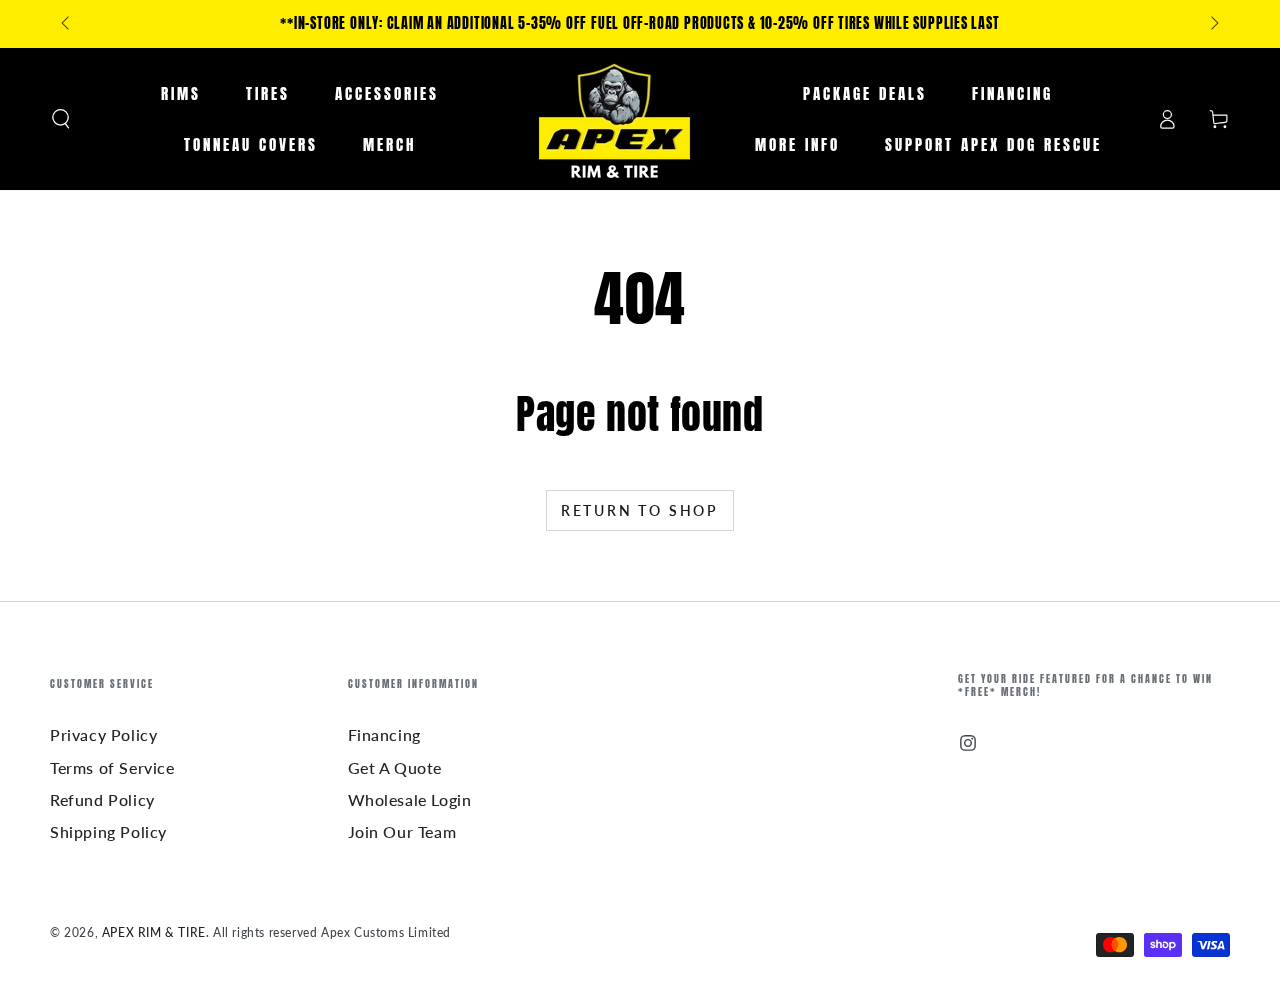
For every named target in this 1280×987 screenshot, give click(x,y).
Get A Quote (395, 767)
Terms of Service (112, 767)
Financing (384, 734)
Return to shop (640, 510)
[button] (61, 119)
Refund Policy (102, 799)
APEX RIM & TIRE (154, 932)
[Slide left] (67, 24)
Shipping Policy (108, 831)
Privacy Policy (103, 734)
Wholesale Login (410, 799)
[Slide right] (1213, 24)
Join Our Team (402, 831)
